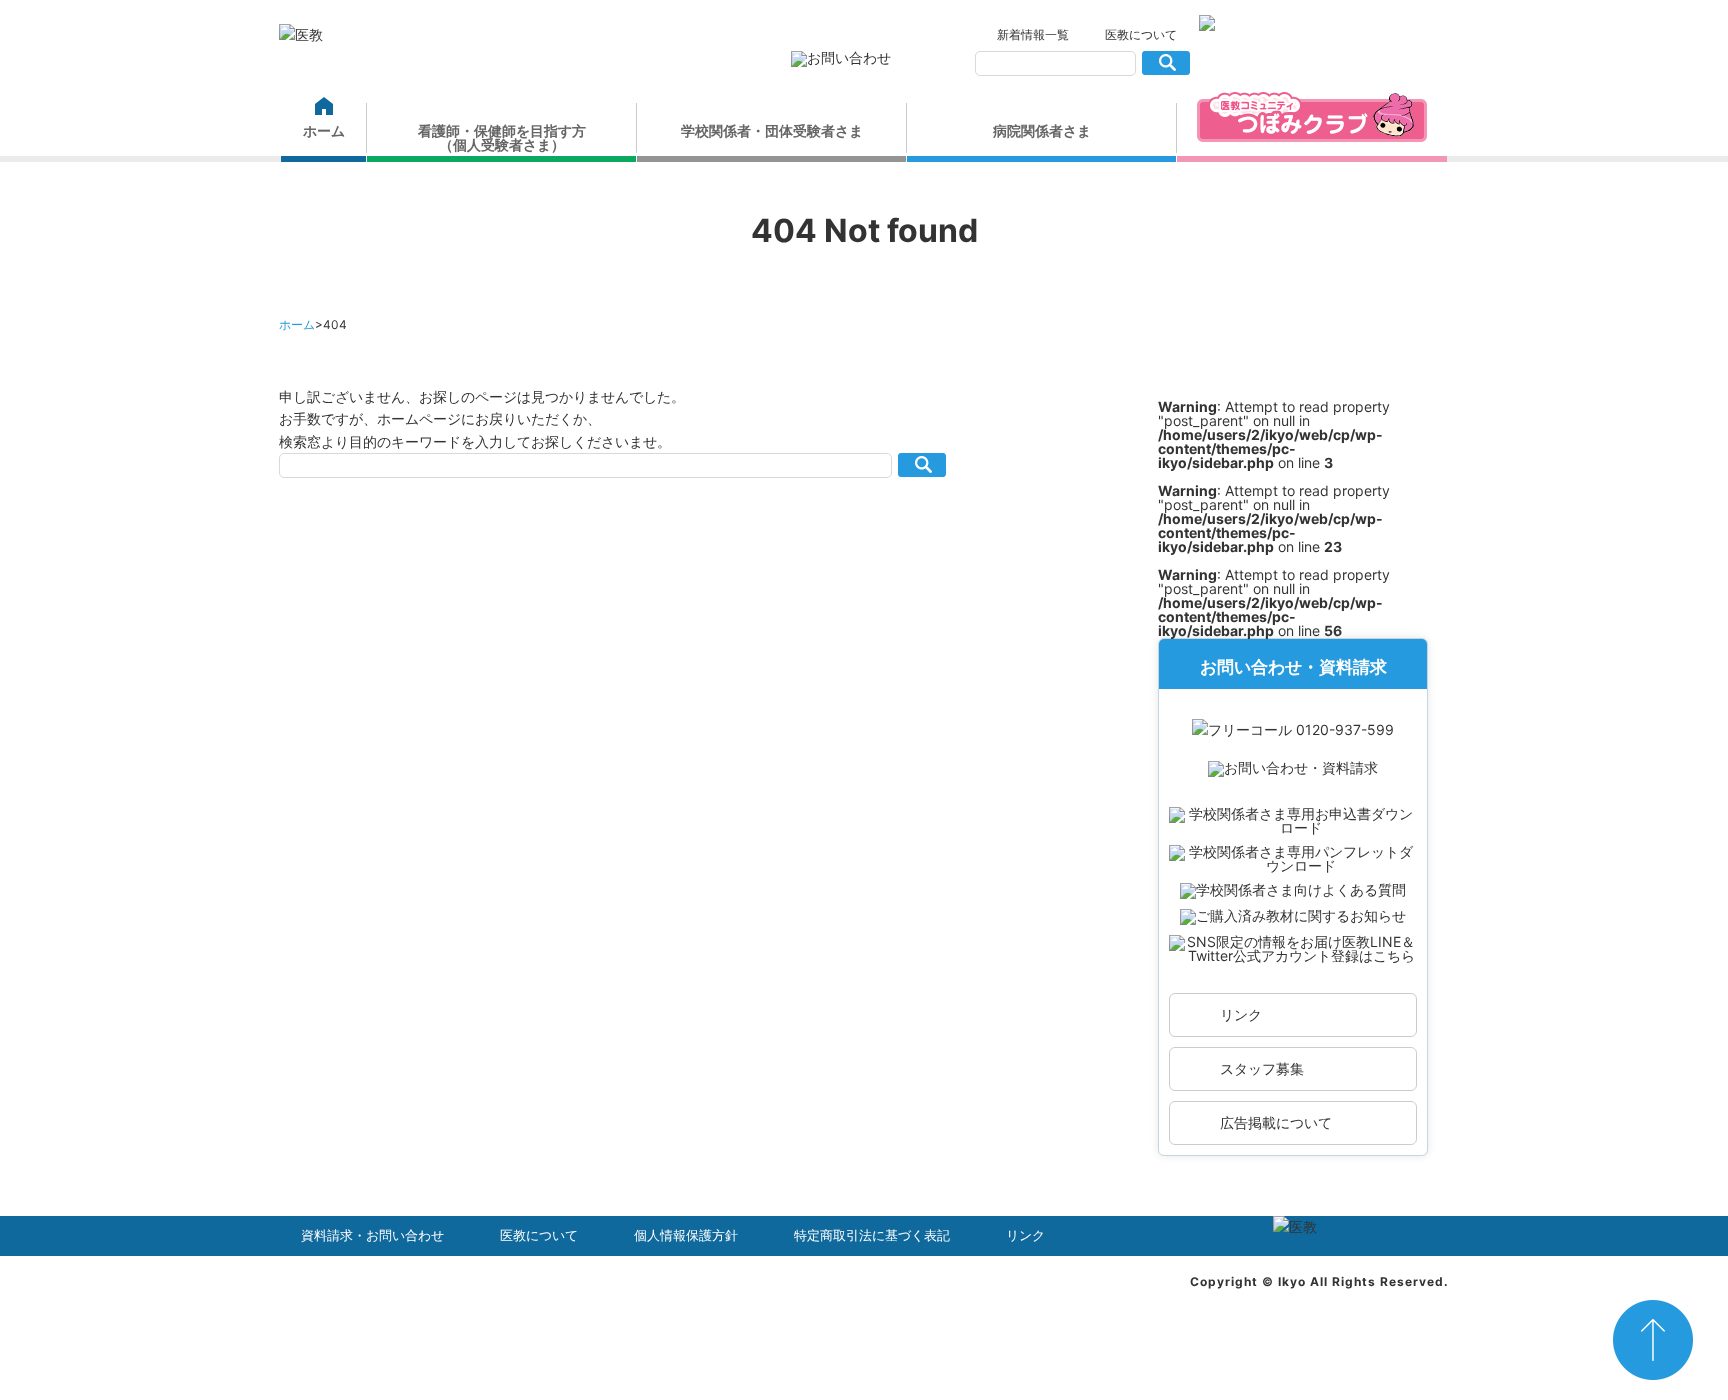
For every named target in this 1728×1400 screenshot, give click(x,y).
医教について (1141, 34)
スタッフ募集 (1262, 1068)
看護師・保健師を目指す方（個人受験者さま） (502, 137)
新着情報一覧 (1033, 34)
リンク (1241, 1014)
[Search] (1165, 63)
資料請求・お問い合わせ (372, 1235)
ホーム (324, 130)
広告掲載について (1276, 1122)
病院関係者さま (1042, 130)
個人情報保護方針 (686, 1235)
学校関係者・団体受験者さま (772, 130)
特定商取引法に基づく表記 (872, 1235)
